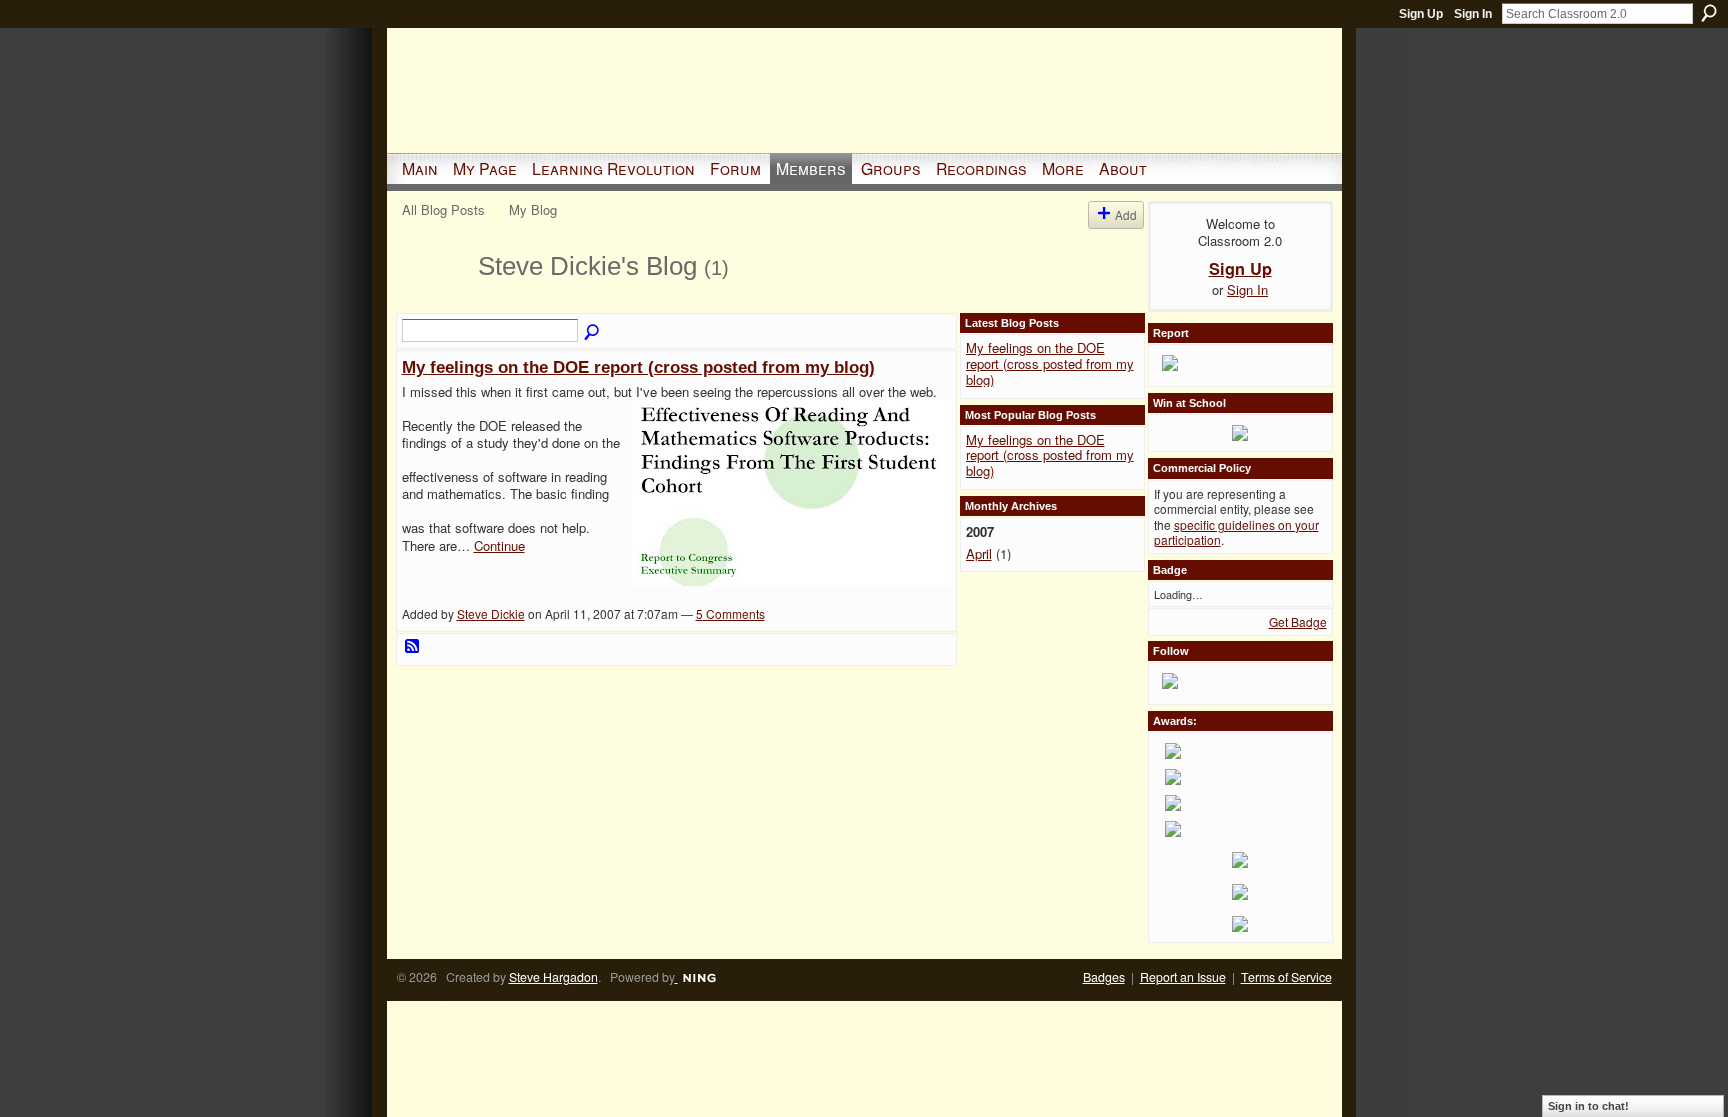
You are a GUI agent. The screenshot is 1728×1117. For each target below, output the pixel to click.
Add (1126, 214)
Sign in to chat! (1588, 1106)
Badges (1104, 977)
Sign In (1473, 14)
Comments (730, 613)
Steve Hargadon (553, 977)
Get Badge (1298, 621)
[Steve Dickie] (434, 302)
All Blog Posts (443, 209)
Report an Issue (1183, 977)
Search (1709, 13)
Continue (499, 545)
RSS (413, 647)
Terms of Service (1286, 977)
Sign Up (1421, 14)
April (979, 553)
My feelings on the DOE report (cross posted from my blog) (638, 367)
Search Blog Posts (593, 333)
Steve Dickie (491, 613)
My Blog (533, 209)
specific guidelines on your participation (1236, 532)
